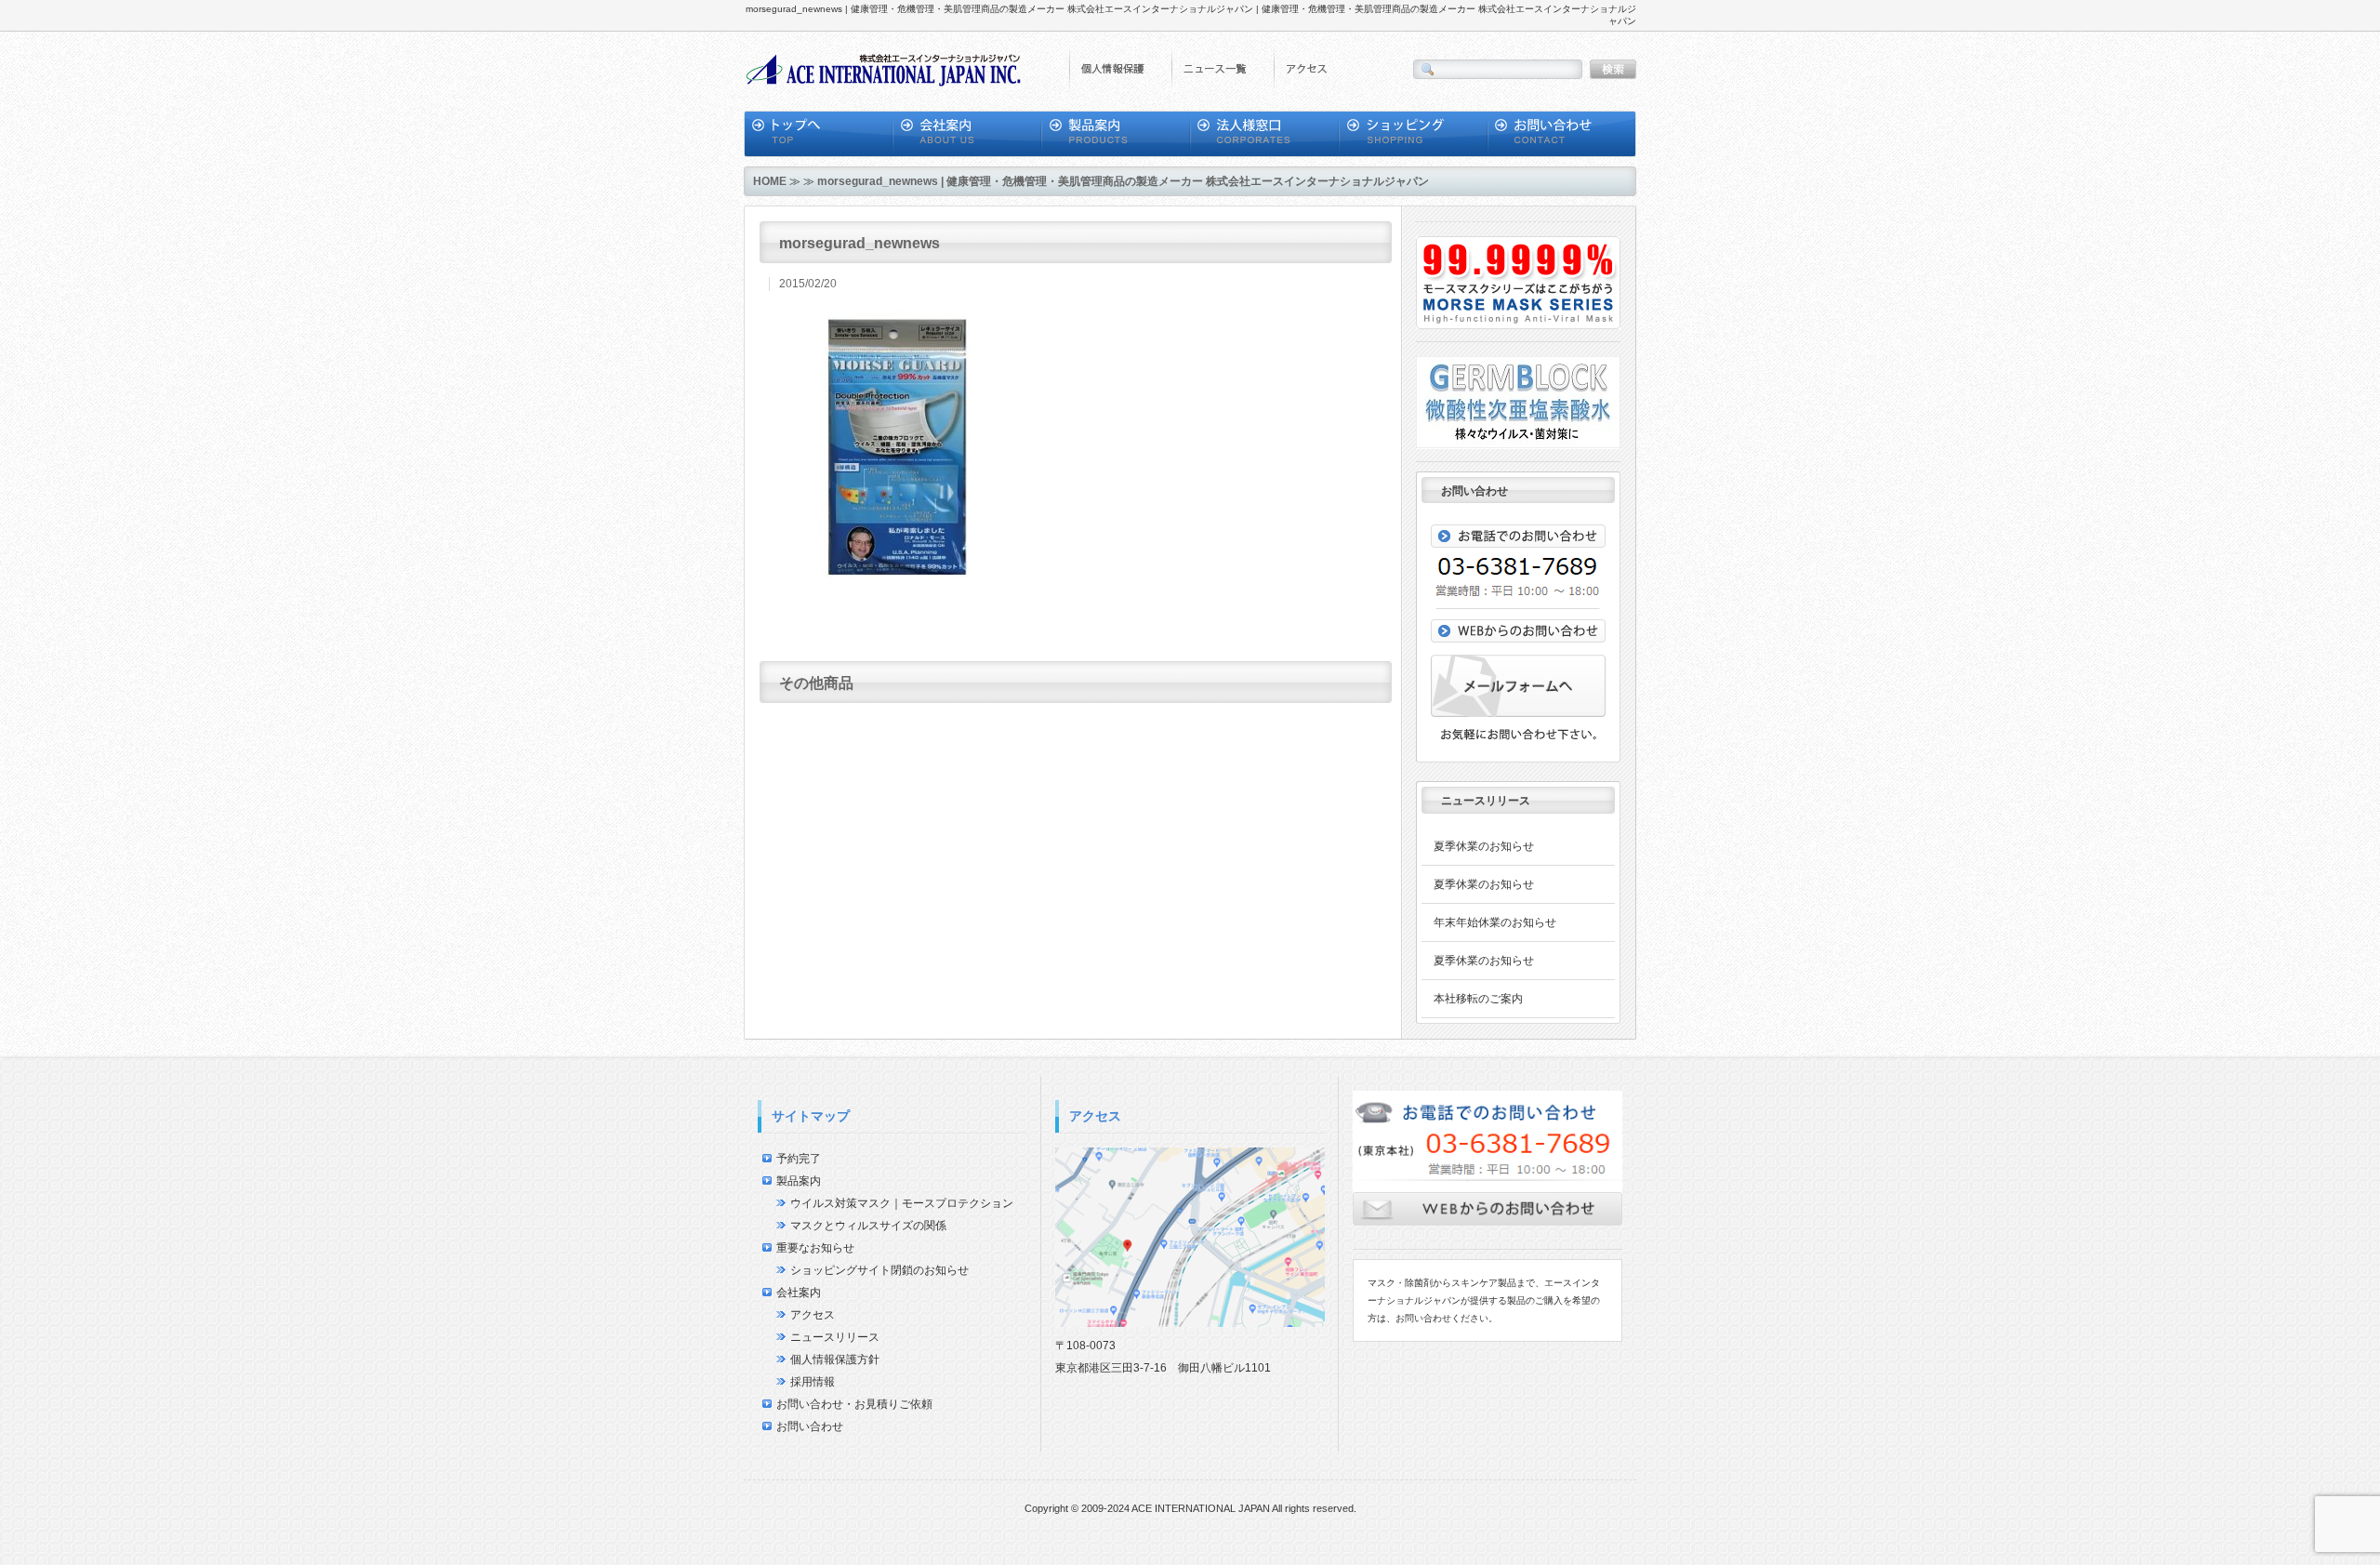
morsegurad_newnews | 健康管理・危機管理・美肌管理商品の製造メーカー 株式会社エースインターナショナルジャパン (1123, 181)
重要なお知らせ (815, 1248)
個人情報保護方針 (835, 1359)
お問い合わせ (810, 1426)
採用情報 (813, 1382)
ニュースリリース (835, 1337)
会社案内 (799, 1293)
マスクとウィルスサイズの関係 (868, 1226)
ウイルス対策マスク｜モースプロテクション (902, 1203)
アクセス (813, 1315)
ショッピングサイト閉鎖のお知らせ (879, 1270)
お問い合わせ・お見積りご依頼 (854, 1404)
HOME (770, 181)
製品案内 (799, 1181)
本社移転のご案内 (1478, 999)
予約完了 (799, 1159)
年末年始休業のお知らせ (1495, 922)
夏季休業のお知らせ (1484, 846)
